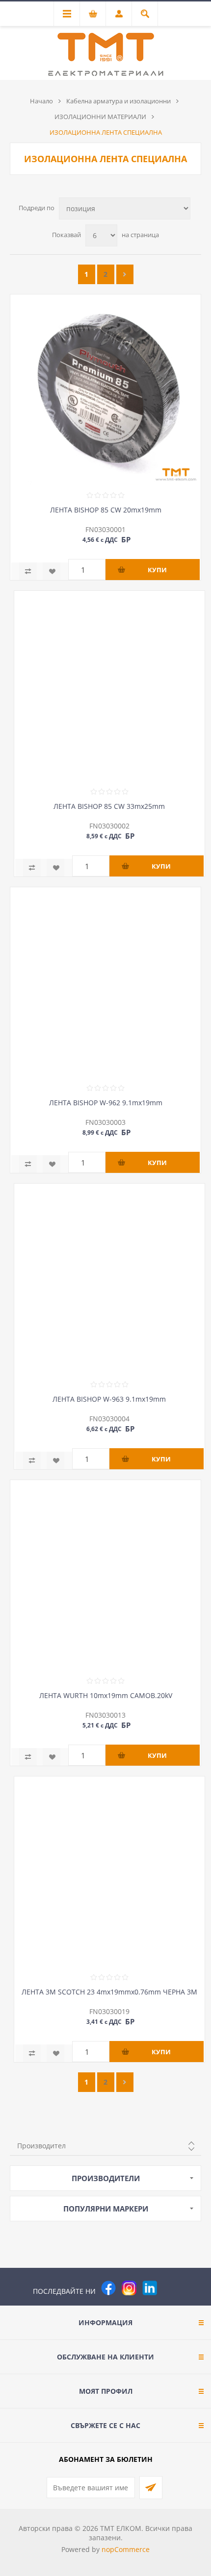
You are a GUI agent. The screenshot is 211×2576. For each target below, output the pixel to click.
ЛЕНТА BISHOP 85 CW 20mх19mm (106, 510)
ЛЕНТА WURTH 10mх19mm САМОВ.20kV (106, 1695)
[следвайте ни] (150, 2288)
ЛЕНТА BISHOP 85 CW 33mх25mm (109, 806)
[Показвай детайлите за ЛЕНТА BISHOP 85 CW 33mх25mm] (109, 686)
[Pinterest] (170, 2288)
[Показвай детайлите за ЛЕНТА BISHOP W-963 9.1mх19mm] (109, 1279)
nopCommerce (126, 2549)
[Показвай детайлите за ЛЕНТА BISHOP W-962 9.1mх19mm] (105, 982)
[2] (125, 274)
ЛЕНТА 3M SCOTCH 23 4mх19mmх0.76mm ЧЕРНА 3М (109, 1992)
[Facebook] (108, 2288)
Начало (41, 101)
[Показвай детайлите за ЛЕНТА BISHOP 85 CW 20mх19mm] (105, 389)
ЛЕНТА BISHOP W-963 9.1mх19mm (109, 1399)
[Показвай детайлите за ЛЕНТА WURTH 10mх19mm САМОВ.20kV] (105, 1575)
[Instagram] (129, 2288)
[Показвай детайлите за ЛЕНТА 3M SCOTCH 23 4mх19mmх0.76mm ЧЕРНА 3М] (109, 1871)
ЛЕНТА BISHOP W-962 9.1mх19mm (106, 1103)
